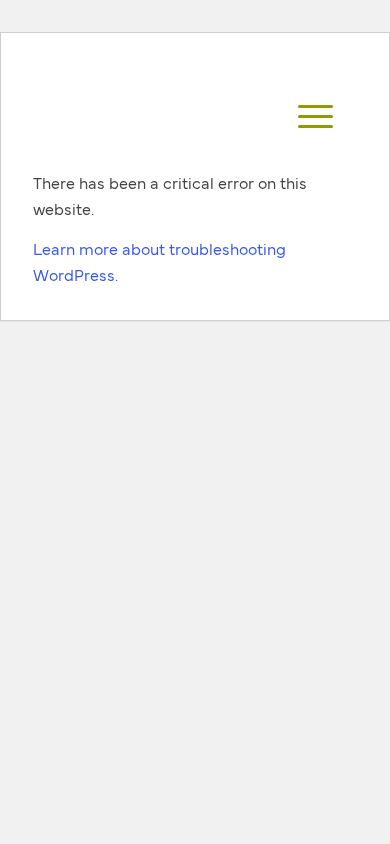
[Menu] (305, 118)
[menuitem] (305, 118)
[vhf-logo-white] (177, 118)
